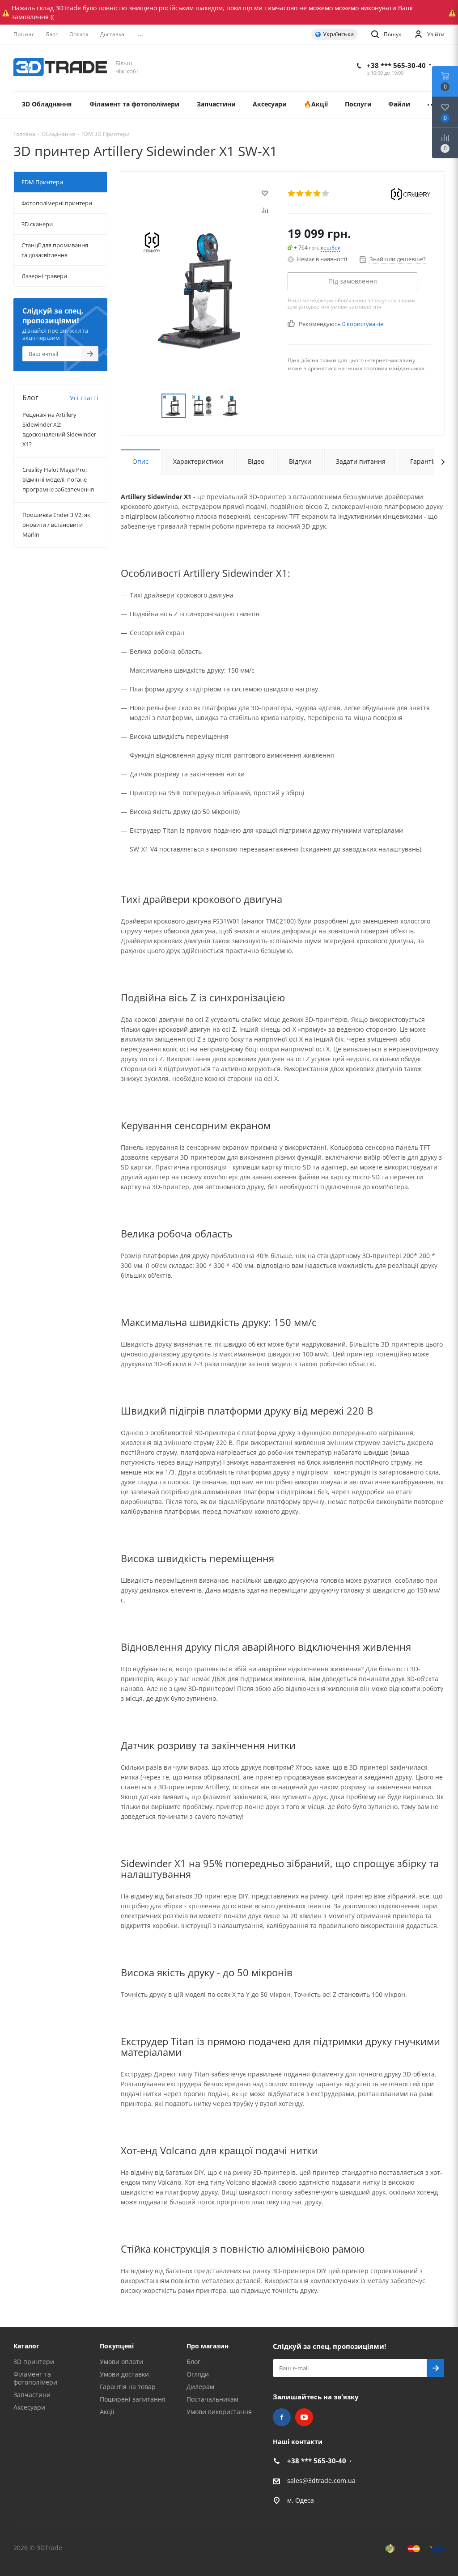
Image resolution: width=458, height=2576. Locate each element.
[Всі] (432, 105)
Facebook (282, 2417)
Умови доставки (124, 2374)
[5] (326, 193)
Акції (107, 2412)
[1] (292, 193)
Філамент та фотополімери (35, 2378)
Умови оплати (121, 2362)
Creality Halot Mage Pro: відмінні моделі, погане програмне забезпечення (58, 479)
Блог (193, 2362)
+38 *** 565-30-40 (396, 65)
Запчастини (32, 2395)
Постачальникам (212, 2399)
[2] (300, 193)
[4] (317, 193)
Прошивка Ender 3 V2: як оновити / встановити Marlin (56, 525)
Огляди (198, 2374)
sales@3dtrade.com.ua (321, 2481)
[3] (309, 193)
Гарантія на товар (128, 2387)
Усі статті (84, 398)
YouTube (304, 2417)
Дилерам (200, 2387)
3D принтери (34, 2362)
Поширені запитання (133, 2399)
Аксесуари (29, 2407)
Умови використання (219, 2412)
